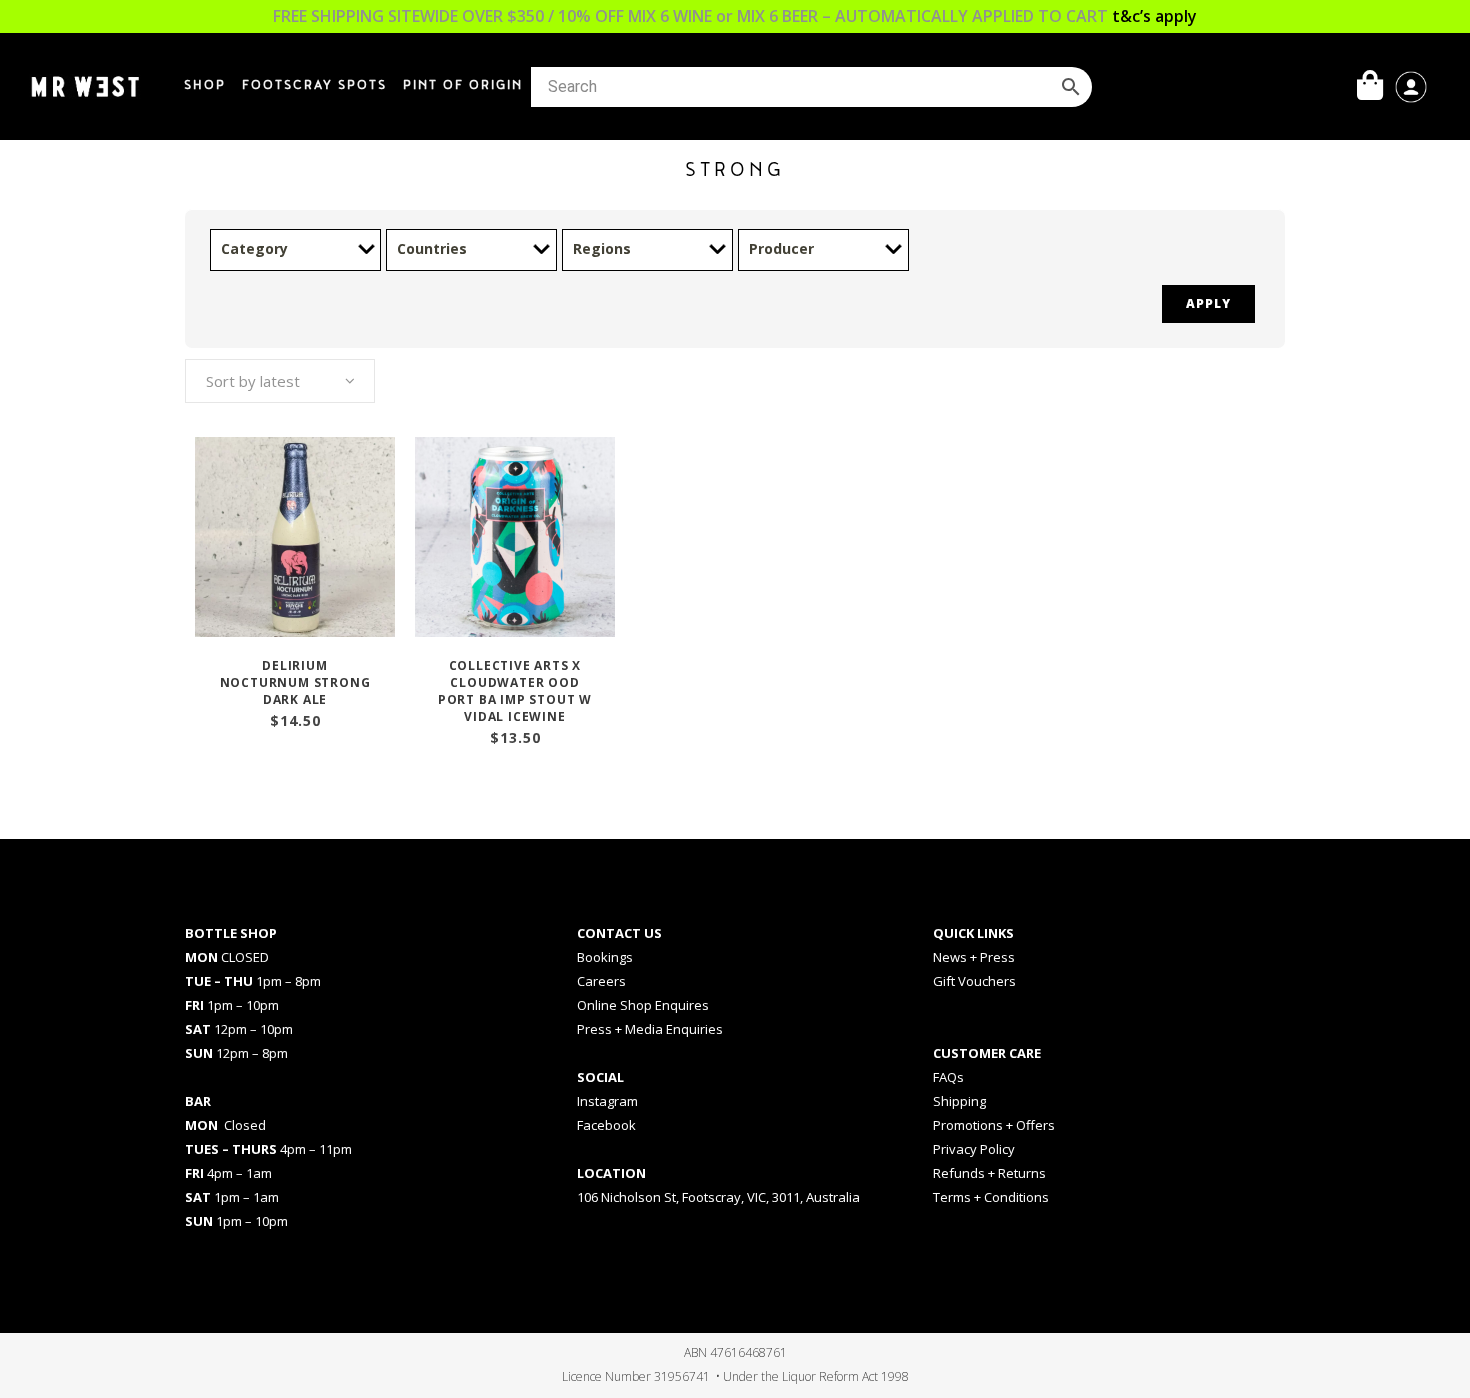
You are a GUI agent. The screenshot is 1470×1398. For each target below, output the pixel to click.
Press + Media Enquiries (650, 1029)
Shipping (959, 1101)
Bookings (605, 957)
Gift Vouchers (974, 981)
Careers (601, 981)
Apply (1208, 303)
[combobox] (280, 381)
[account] (1411, 85)
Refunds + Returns (989, 1173)
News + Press (974, 957)
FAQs (948, 1077)
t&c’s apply (1154, 16)
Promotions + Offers (994, 1125)
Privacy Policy (974, 1149)
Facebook (606, 1125)
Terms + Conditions (991, 1197)
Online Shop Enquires (643, 1005)
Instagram (607, 1101)
